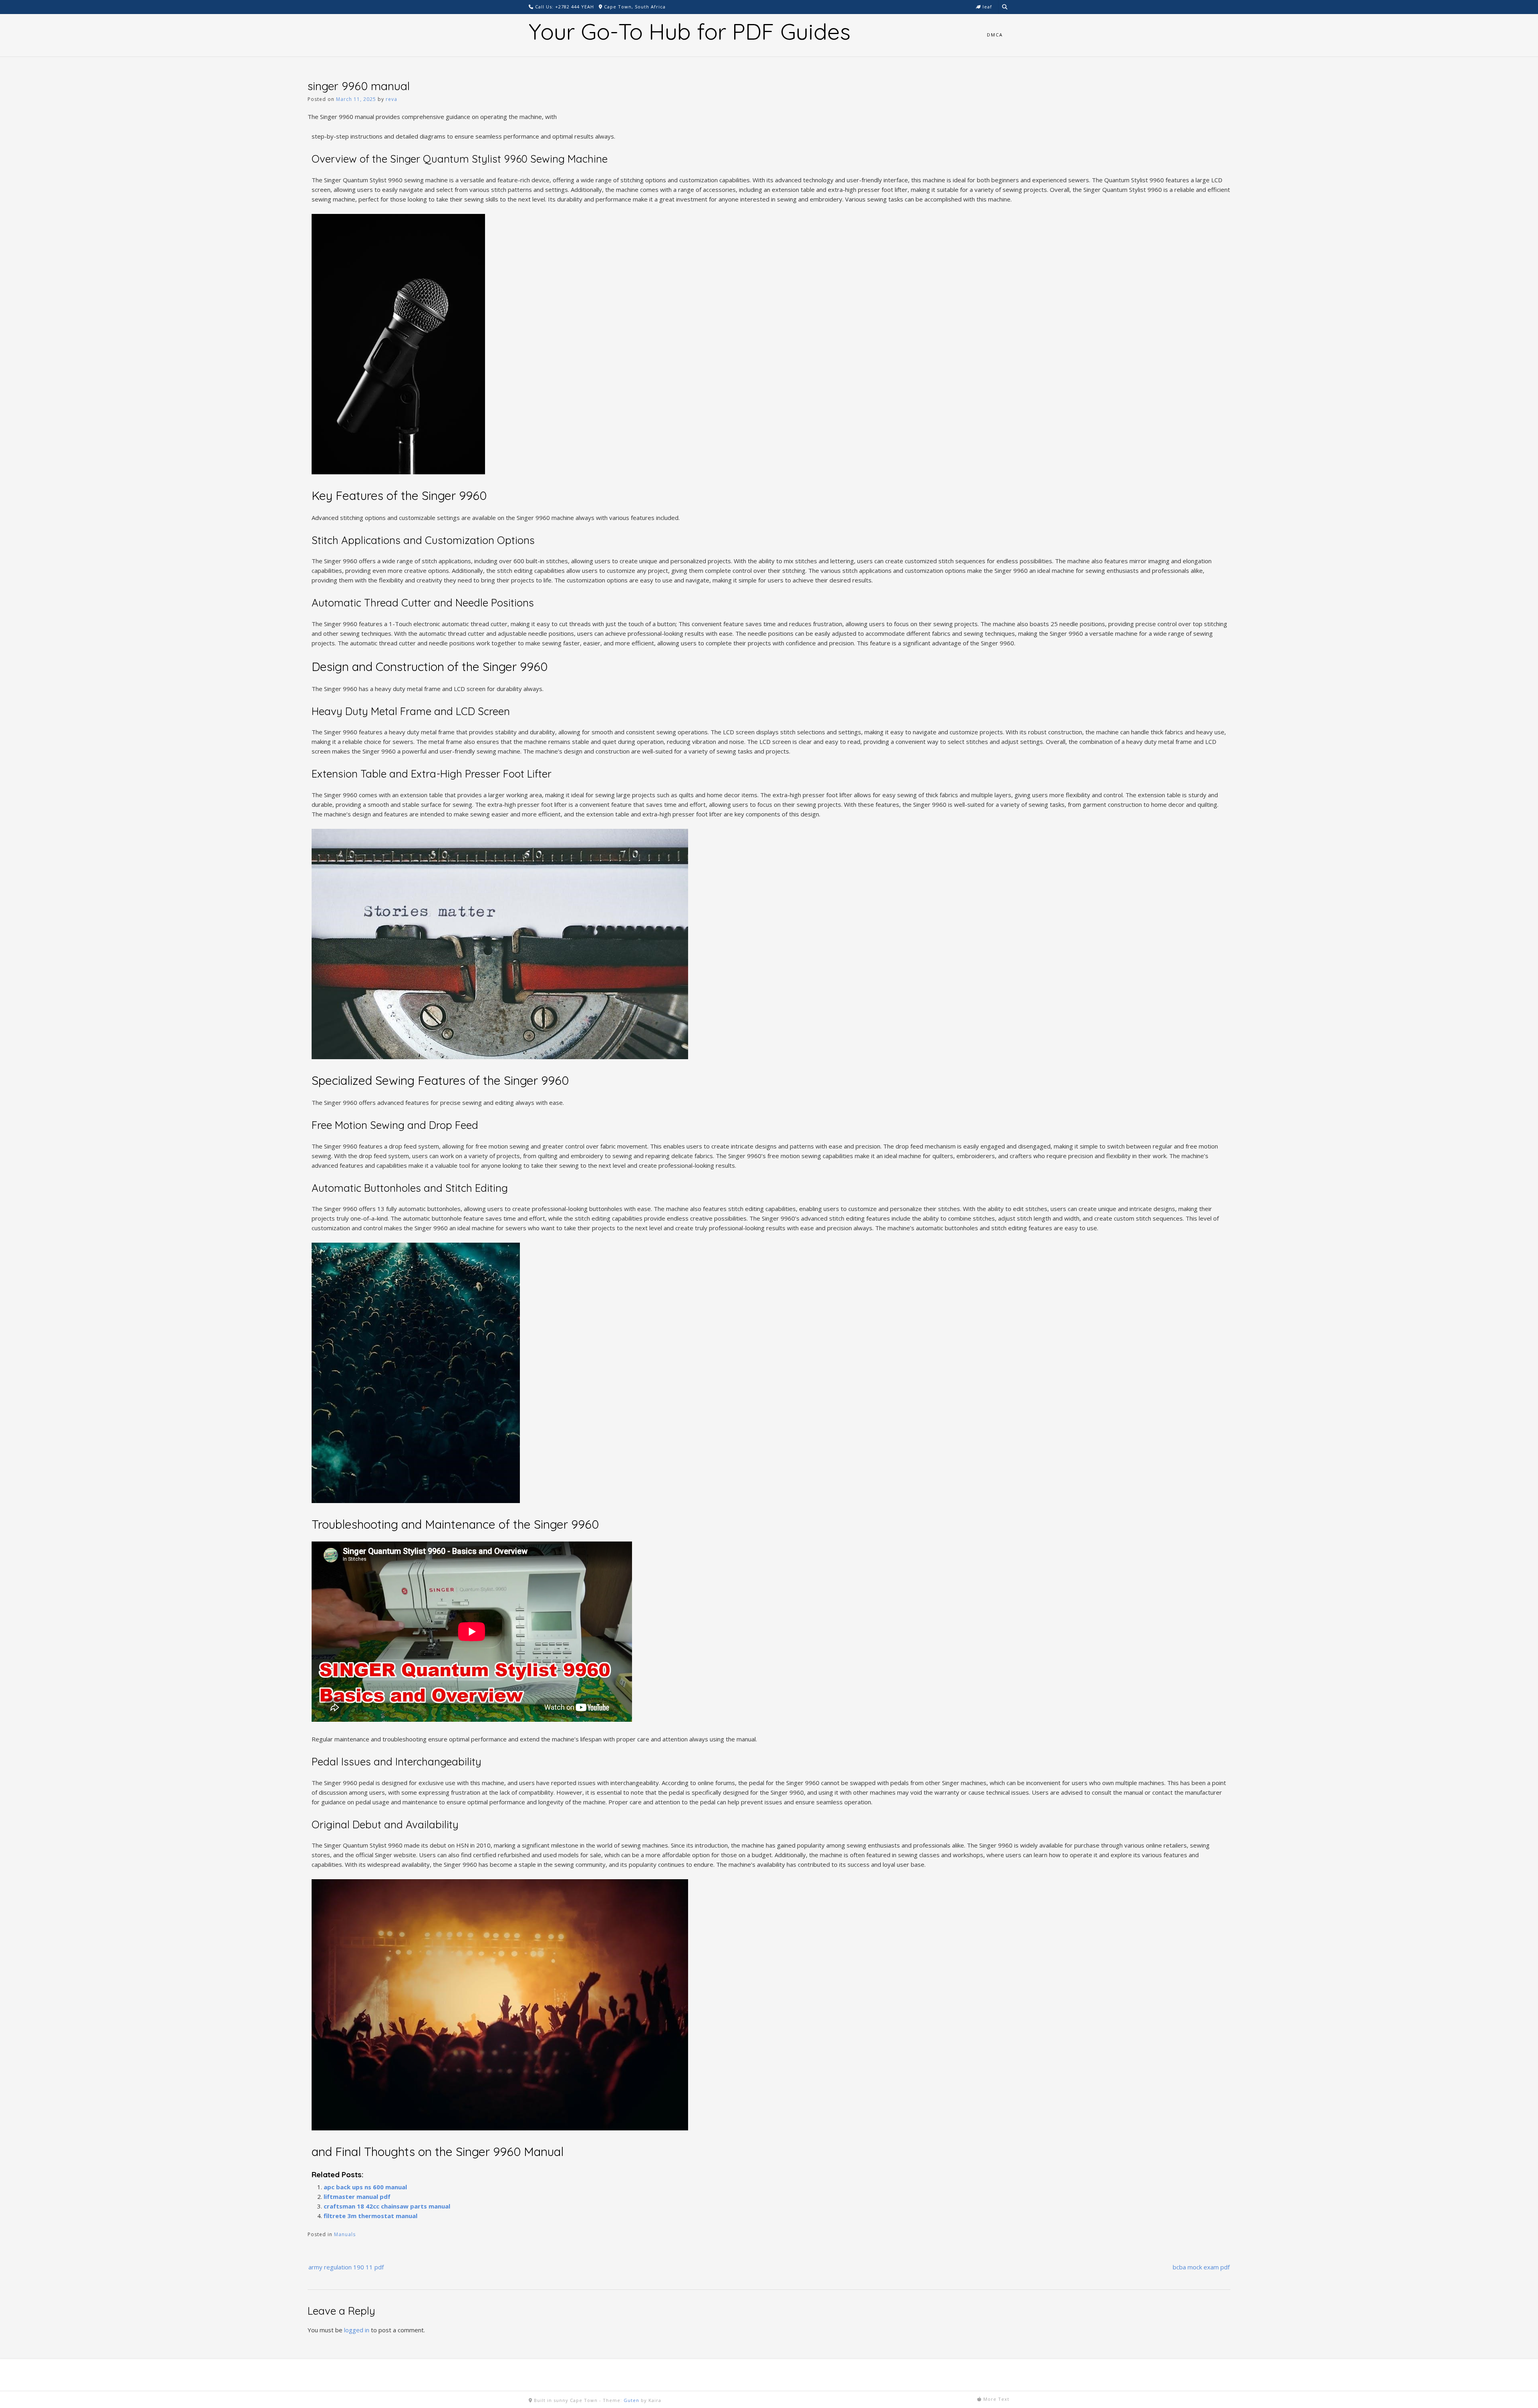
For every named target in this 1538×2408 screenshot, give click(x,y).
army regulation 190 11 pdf (346, 2267)
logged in (357, 2330)
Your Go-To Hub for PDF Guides (689, 31)
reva (392, 99)
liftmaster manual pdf (357, 2196)
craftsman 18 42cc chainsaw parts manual (387, 2206)
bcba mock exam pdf (1201, 2267)
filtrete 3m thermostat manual (370, 2216)
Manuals (345, 2234)
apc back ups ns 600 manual (365, 2187)
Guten (631, 2400)
